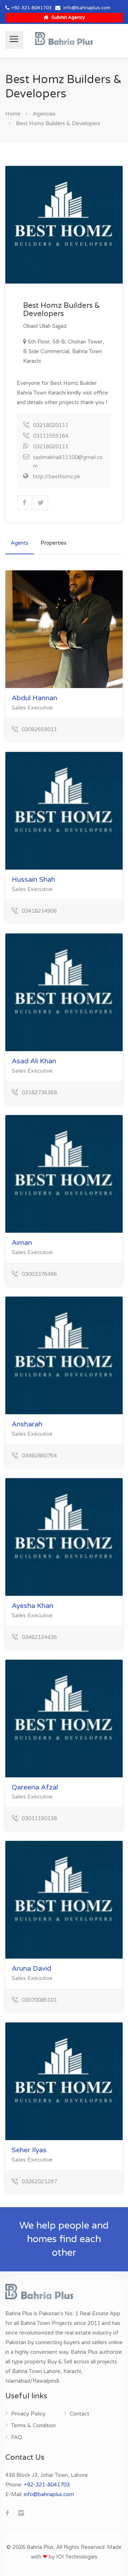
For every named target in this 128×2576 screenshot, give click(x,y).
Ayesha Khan (33, 1606)
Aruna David (31, 1969)
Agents (20, 543)
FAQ (17, 2437)
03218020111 (51, 425)
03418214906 (39, 911)
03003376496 (39, 1274)
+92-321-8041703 (31, 8)
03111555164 (51, 436)
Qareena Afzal (35, 1787)
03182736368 (39, 1093)
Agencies (44, 114)
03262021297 (39, 2182)
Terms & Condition (33, 2425)
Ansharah (27, 1424)
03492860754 (39, 1456)
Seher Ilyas (29, 2150)
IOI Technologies (77, 2557)
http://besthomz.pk (57, 477)
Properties (54, 543)
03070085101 (39, 2000)
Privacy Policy (28, 2414)
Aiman (22, 1243)
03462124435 (39, 1637)
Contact (79, 2414)
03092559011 (39, 729)
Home (13, 114)
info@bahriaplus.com (87, 8)
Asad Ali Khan (34, 1061)
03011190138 (39, 1818)
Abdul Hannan (34, 698)
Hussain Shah (33, 880)
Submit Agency (68, 17)
